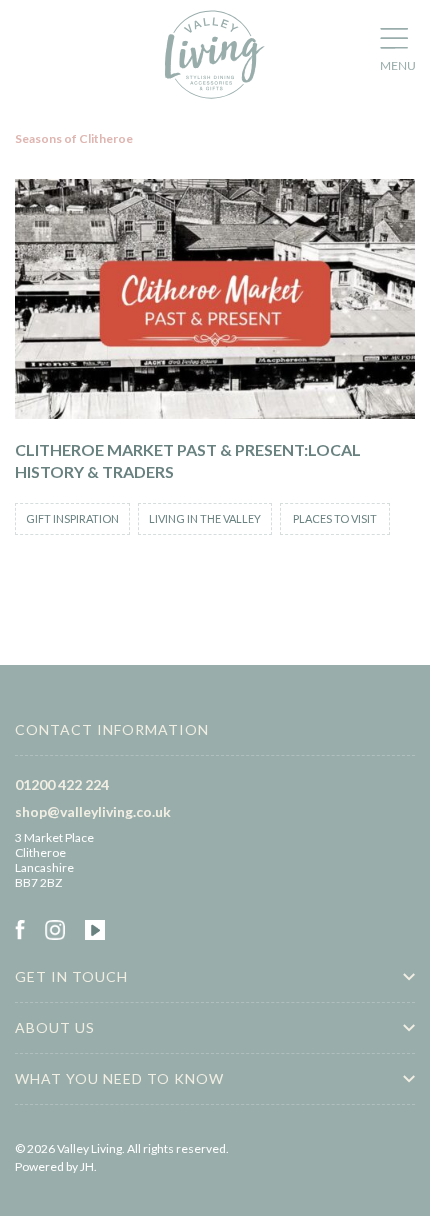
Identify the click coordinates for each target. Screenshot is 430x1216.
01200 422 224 (62, 784)
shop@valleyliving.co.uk (93, 811)
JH (87, 1166)
